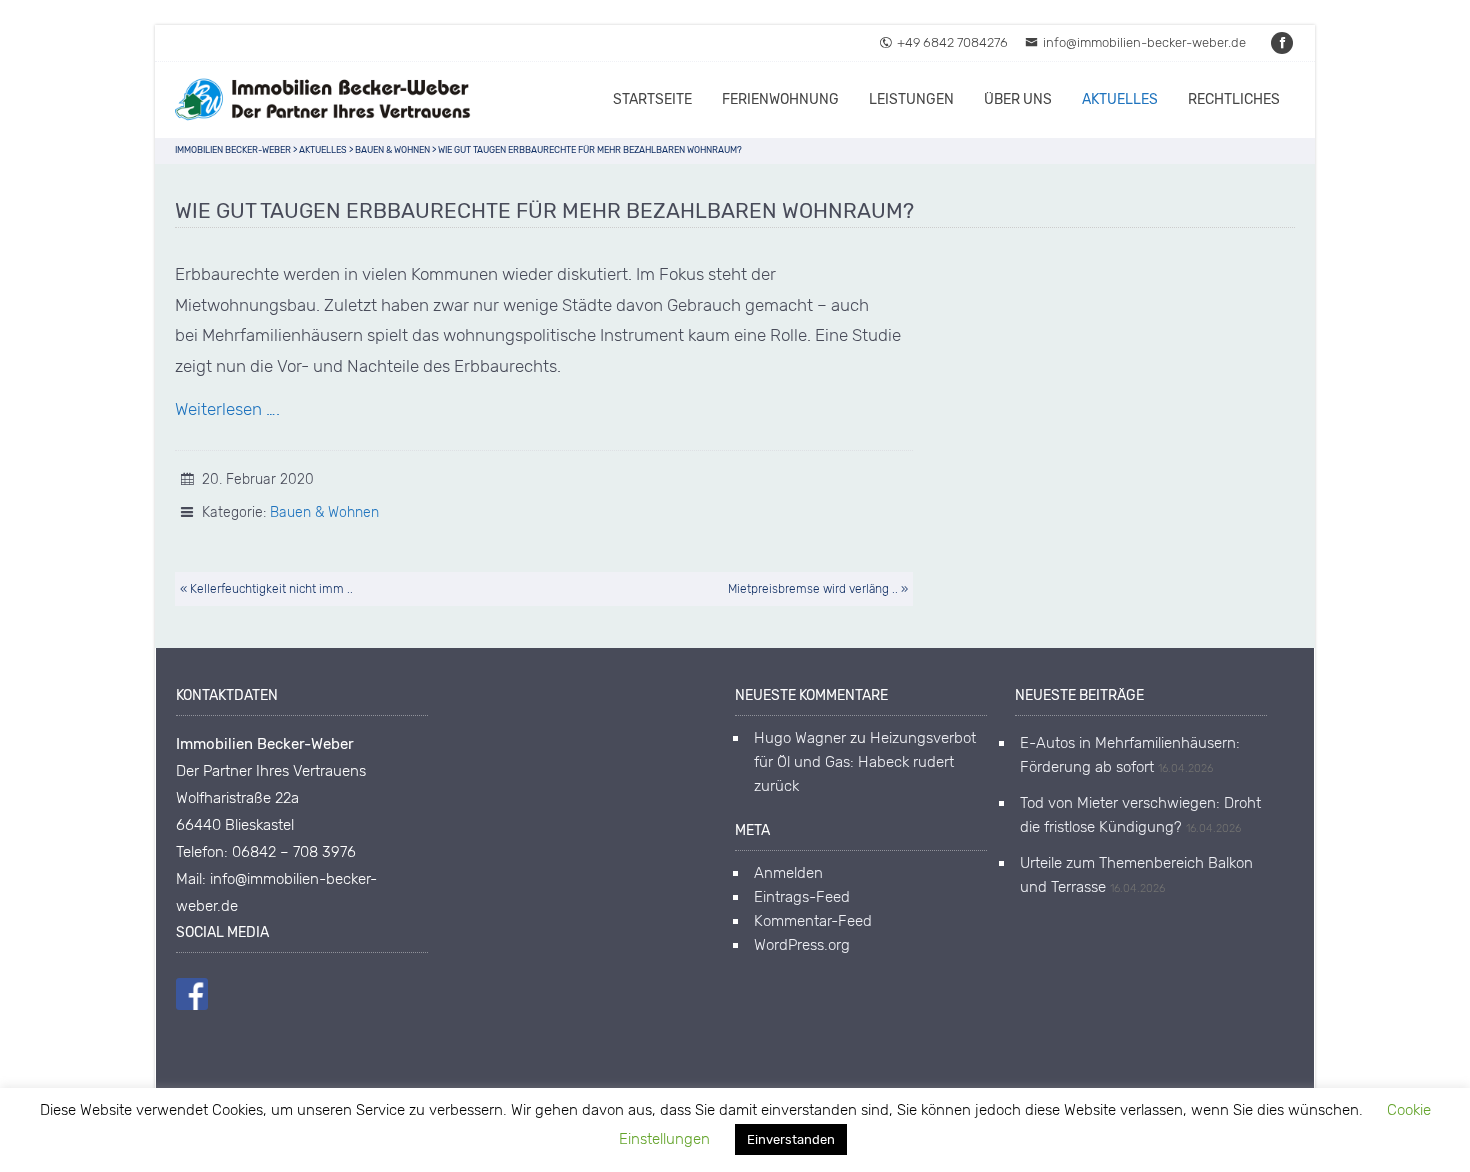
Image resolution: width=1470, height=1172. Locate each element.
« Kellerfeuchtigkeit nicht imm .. (266, 589)
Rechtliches (1234, 99)
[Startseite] (325, 100)
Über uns (1018, 99)
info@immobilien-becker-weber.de (1144, 42)
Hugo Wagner (800, 738)
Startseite (652, 99)
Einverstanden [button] (791, 1139)
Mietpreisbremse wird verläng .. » (818, 589)
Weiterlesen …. (227, 409)
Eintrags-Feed (802, 897)
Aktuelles (1120, 99)
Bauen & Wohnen (324, 512)
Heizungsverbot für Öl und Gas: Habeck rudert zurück (865, 762)
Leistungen (911, 99)
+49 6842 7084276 (952, 42)
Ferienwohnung (780, 99)
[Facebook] (1283, 42)
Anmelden (788, 873)
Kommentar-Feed (813, 921)
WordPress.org (802, 945)
